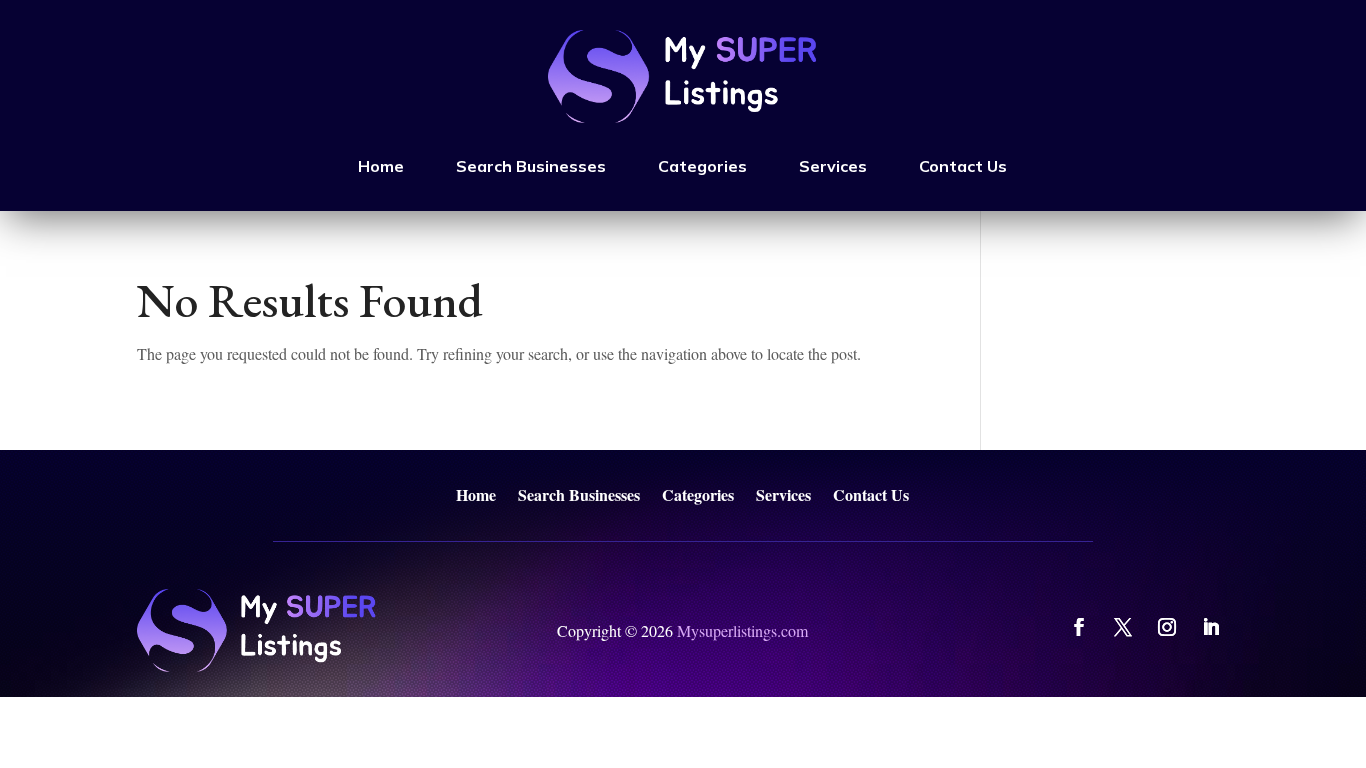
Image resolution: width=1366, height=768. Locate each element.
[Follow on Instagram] (1167, 627)
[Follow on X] (1123, 627)
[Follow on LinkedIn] (1211, 627)
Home (381, 166)
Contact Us (963, 166)
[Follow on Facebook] (1079, 627)
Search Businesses (531, 166)
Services (833, 166)
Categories (702, 166)
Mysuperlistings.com (742, 630)
